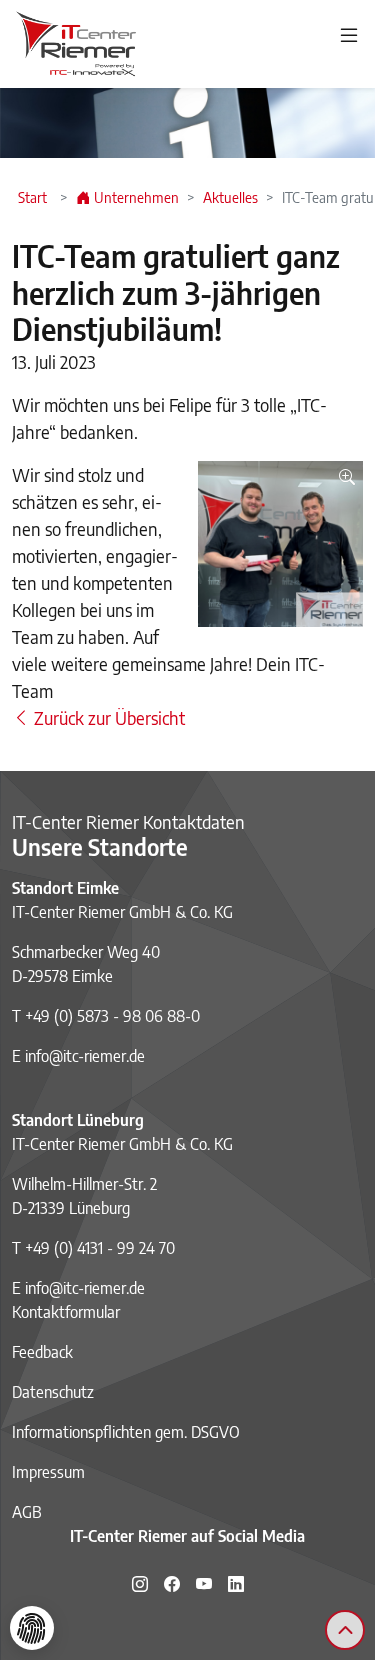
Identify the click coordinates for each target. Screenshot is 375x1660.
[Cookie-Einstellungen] (32, 1628)
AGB (27, 1512)
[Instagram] (140, 1584)
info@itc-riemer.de (85, 1056)
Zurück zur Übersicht (107, 717)
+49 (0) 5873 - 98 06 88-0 (112, 1016)
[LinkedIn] (236, 1584)
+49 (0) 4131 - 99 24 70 (100, 1248)
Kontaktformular (66, 1312)
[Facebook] (172, 1584)
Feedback (42, 1352)
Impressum (48, 1472)
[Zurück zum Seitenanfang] (345, 1630)
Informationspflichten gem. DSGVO (126, 1432)
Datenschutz (53, 1392)
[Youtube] (204, 1584)
